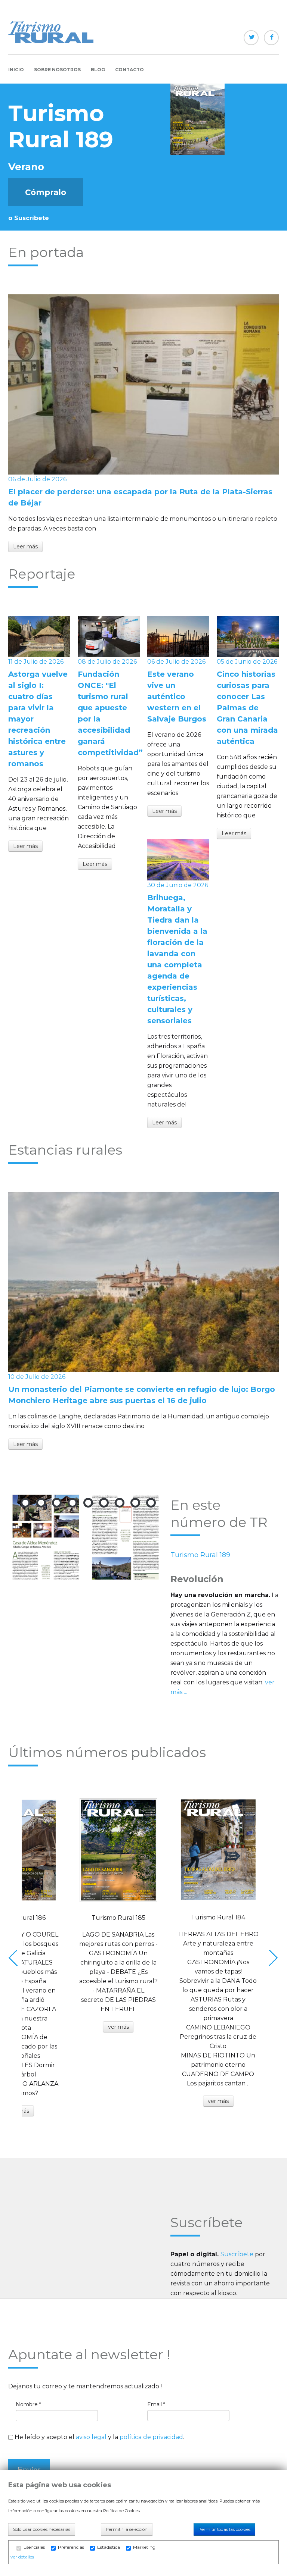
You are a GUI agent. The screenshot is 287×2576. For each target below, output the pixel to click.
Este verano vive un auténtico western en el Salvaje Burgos (177, 697)
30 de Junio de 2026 (178, 885)
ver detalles (22, 2557)
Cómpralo (46, 192)
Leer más (25, 547)
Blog (98, 70)
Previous (15, 1958)
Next (272, 1958)
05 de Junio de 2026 (247, 662)
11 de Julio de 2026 (36, 662)
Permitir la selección (127, 2529)
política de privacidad (151, 2437)
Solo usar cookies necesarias (42, 2529)
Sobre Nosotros (57, 70)
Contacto (129, 70)
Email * (156, 2404)
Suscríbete (237, 2254)
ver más (118, 2027)
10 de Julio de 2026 (37, 1377)
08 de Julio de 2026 (107, 662)
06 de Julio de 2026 (37, 479)
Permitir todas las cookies (224, 2529)
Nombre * (28, 2404)
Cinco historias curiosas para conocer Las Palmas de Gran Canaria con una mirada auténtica (247, 708)
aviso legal (91, 2437)
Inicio (16, 70)
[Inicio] (51, 32)
